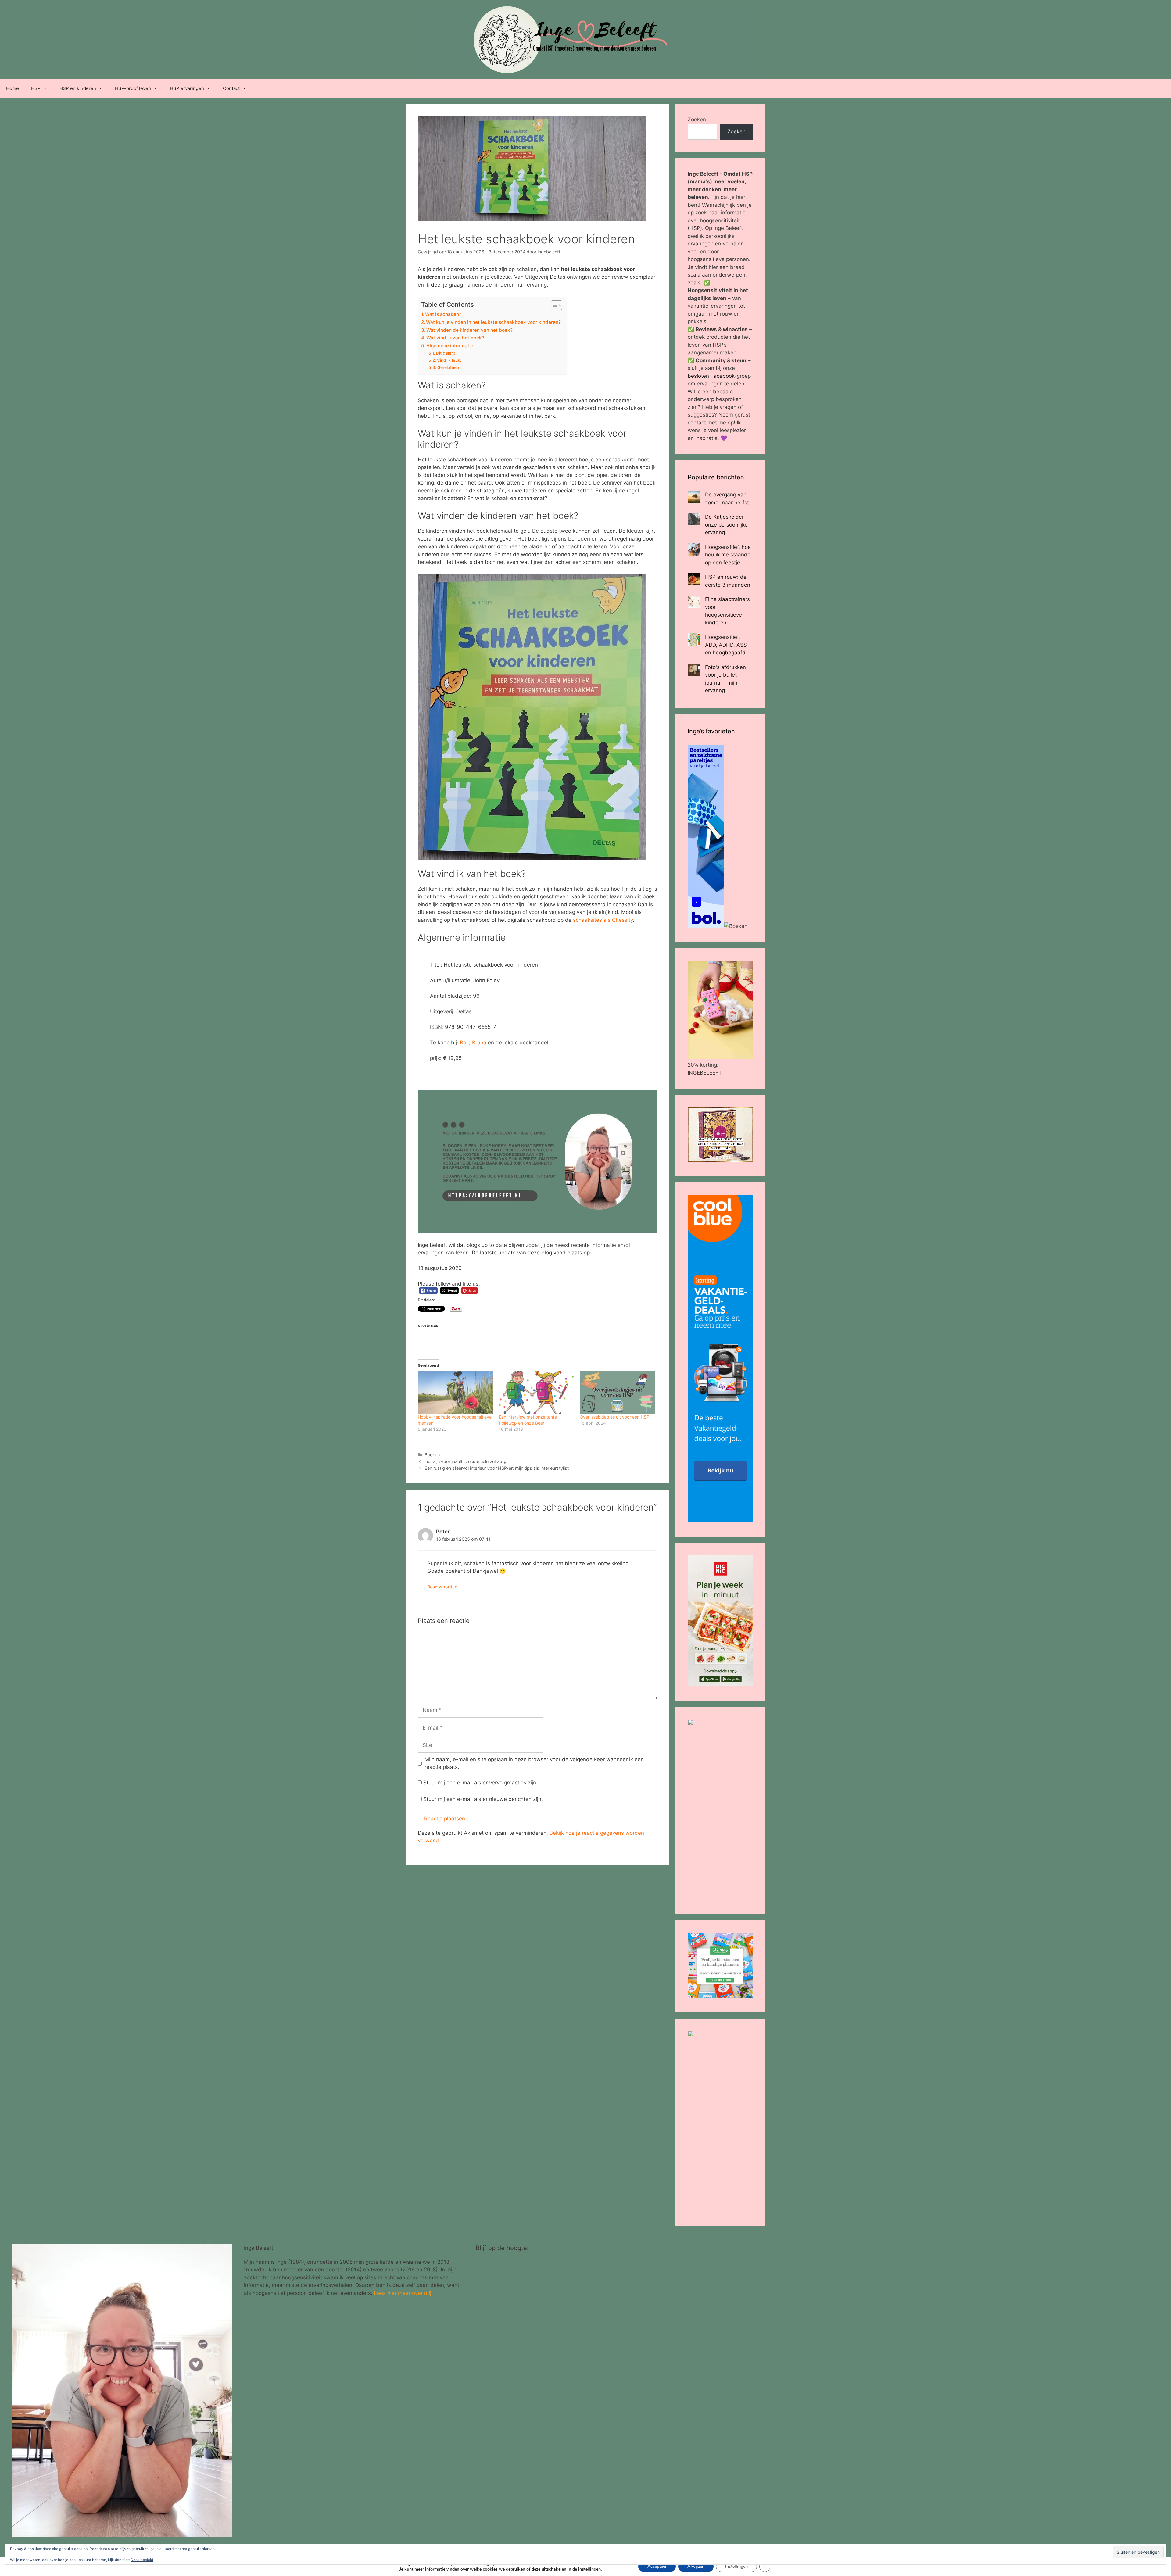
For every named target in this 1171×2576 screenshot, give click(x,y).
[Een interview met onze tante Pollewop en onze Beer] (536, 1393)
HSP (36, 88)
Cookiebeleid (142, 2560)
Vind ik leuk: (449, 360)
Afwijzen (696, 2566)
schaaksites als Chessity (603, 920)
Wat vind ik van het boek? (455, 338)
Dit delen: (446, 353)
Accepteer (657, 2566)
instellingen (589, 2569)
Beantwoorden (442, 1587)
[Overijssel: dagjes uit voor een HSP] (617, 1393)
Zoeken (697, 120)
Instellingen (736, 2566)
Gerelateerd (449, 367)
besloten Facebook (711, 376)
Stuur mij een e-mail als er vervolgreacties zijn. (480, 1783)
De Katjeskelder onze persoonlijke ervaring (726, 525)
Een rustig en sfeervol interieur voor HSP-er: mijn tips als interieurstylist (497, 1468)
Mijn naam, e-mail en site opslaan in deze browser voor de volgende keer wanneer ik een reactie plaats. (534, 1763)
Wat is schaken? (443, 314)
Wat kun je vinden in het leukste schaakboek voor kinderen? (493, 322)
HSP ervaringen (187, 88)
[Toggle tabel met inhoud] (554, 305)
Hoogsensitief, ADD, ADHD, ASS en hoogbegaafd (726, 645)
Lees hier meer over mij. (403, 2293)
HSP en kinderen (78, 88)
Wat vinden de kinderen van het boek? (469, 330)
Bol (464, 1043)
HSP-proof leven (133, 88)
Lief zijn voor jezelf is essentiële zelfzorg (466, 1461)
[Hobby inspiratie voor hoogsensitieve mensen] (455, 1393)
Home (13, 88)
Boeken (432, 1455)
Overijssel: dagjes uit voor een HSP (614, 1417)
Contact (231, 88)
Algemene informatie (450, 346)
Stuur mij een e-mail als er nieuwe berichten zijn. (483, 1799)
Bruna (480, 1043)
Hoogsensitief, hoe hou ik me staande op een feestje (728, 555)
